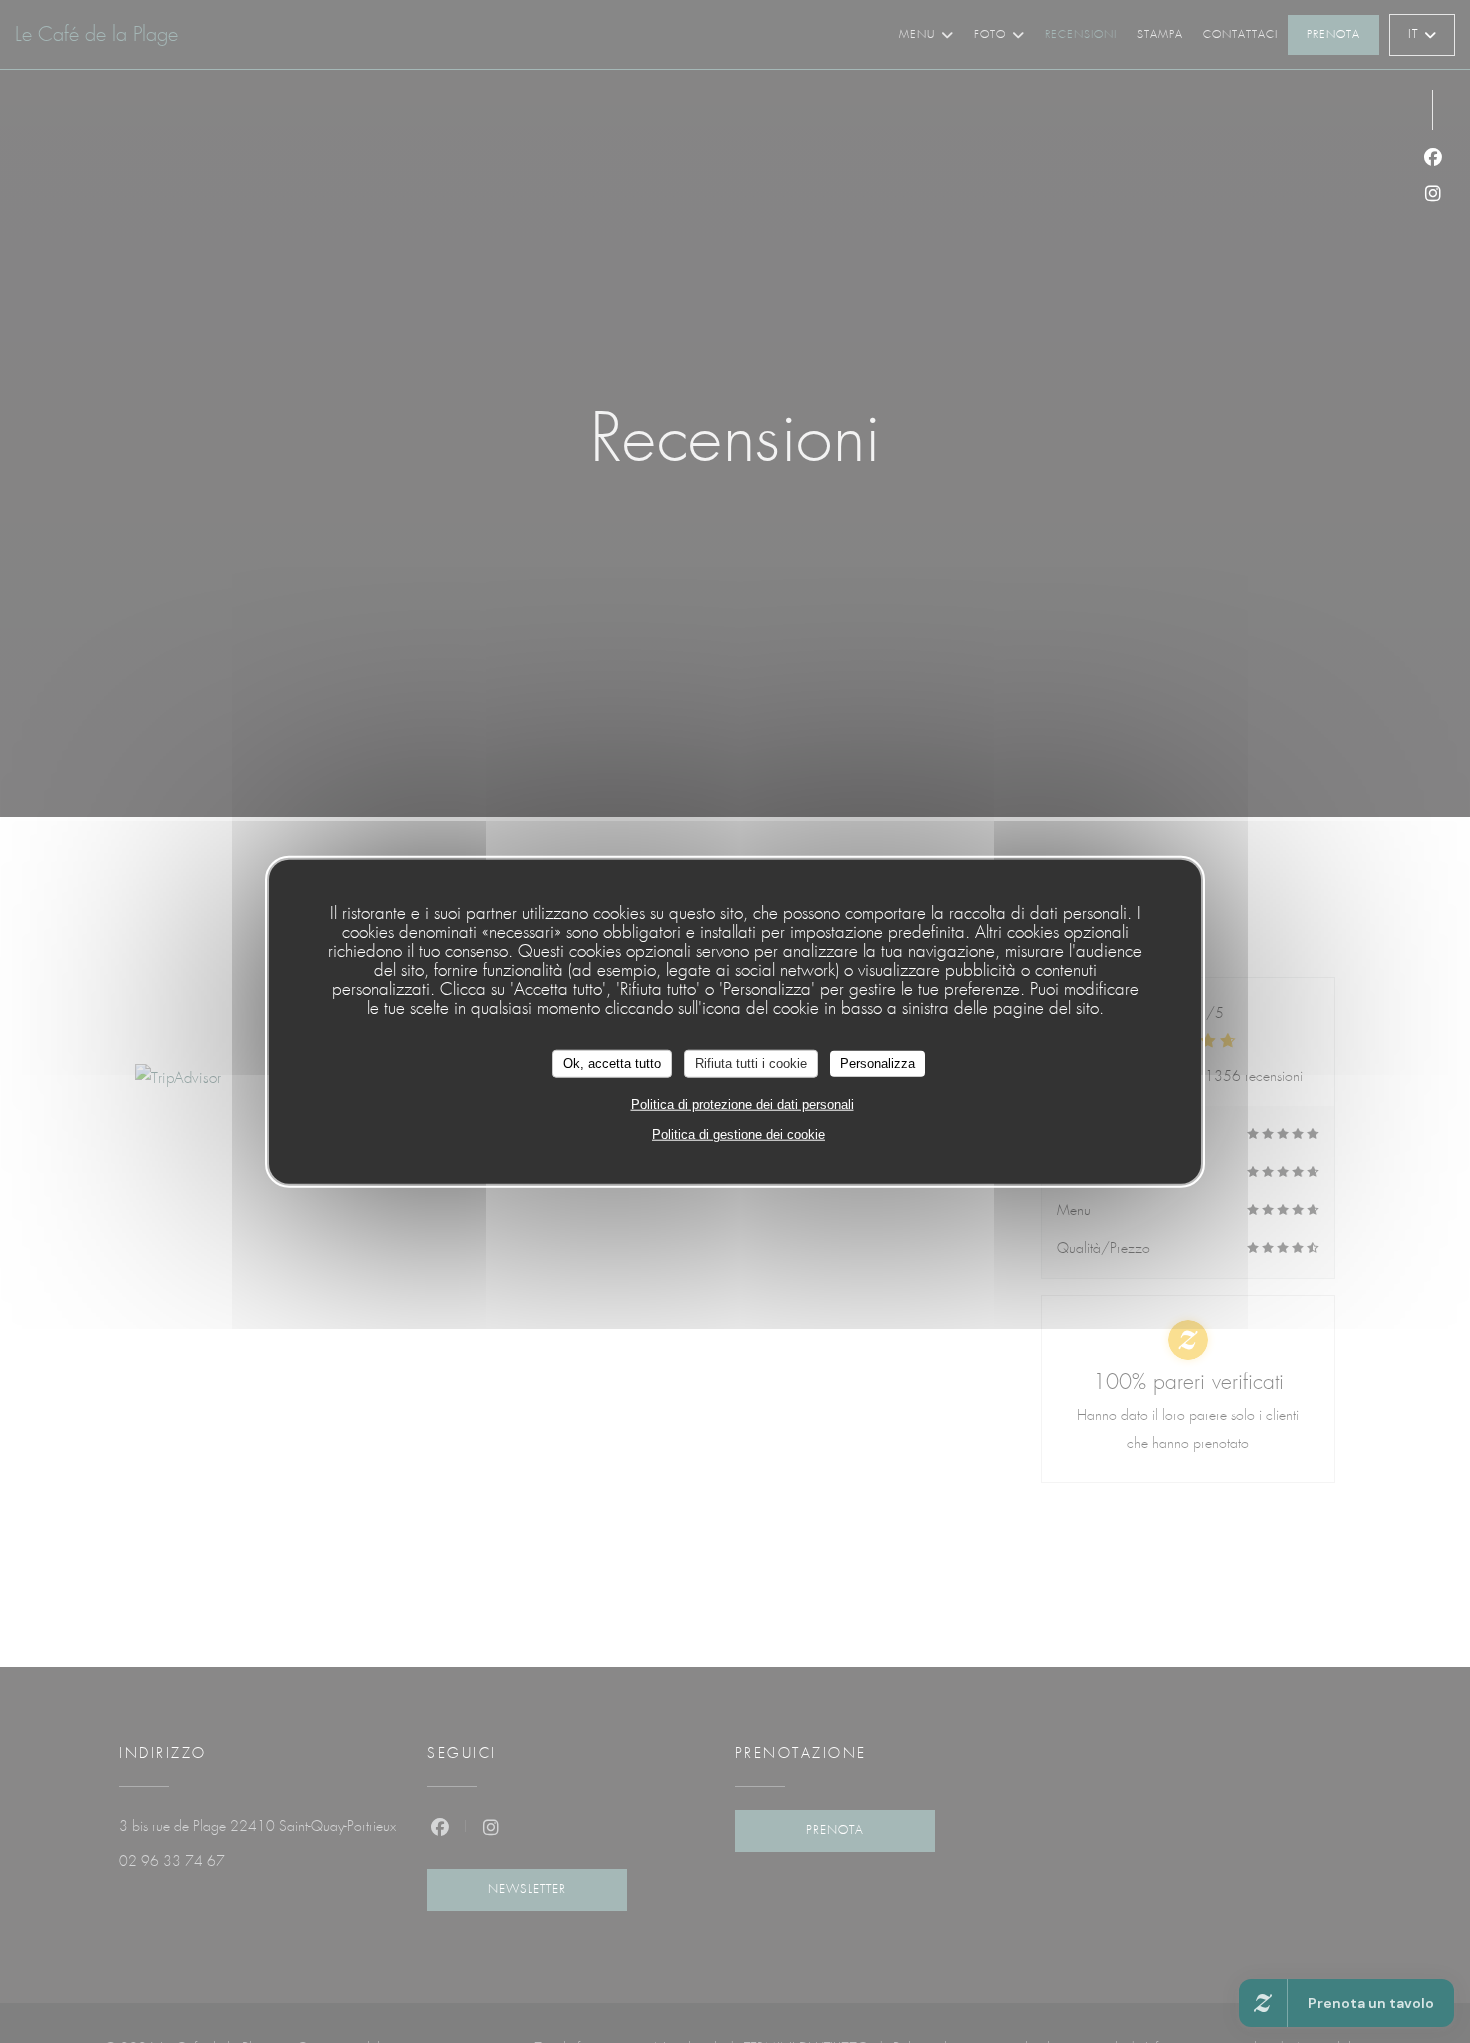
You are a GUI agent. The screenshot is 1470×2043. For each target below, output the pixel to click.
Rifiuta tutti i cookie (751, 1062)
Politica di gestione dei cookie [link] (738, 1133)
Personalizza (877, 1062)
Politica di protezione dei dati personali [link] (742, 1103)
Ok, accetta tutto (612, 1062)
